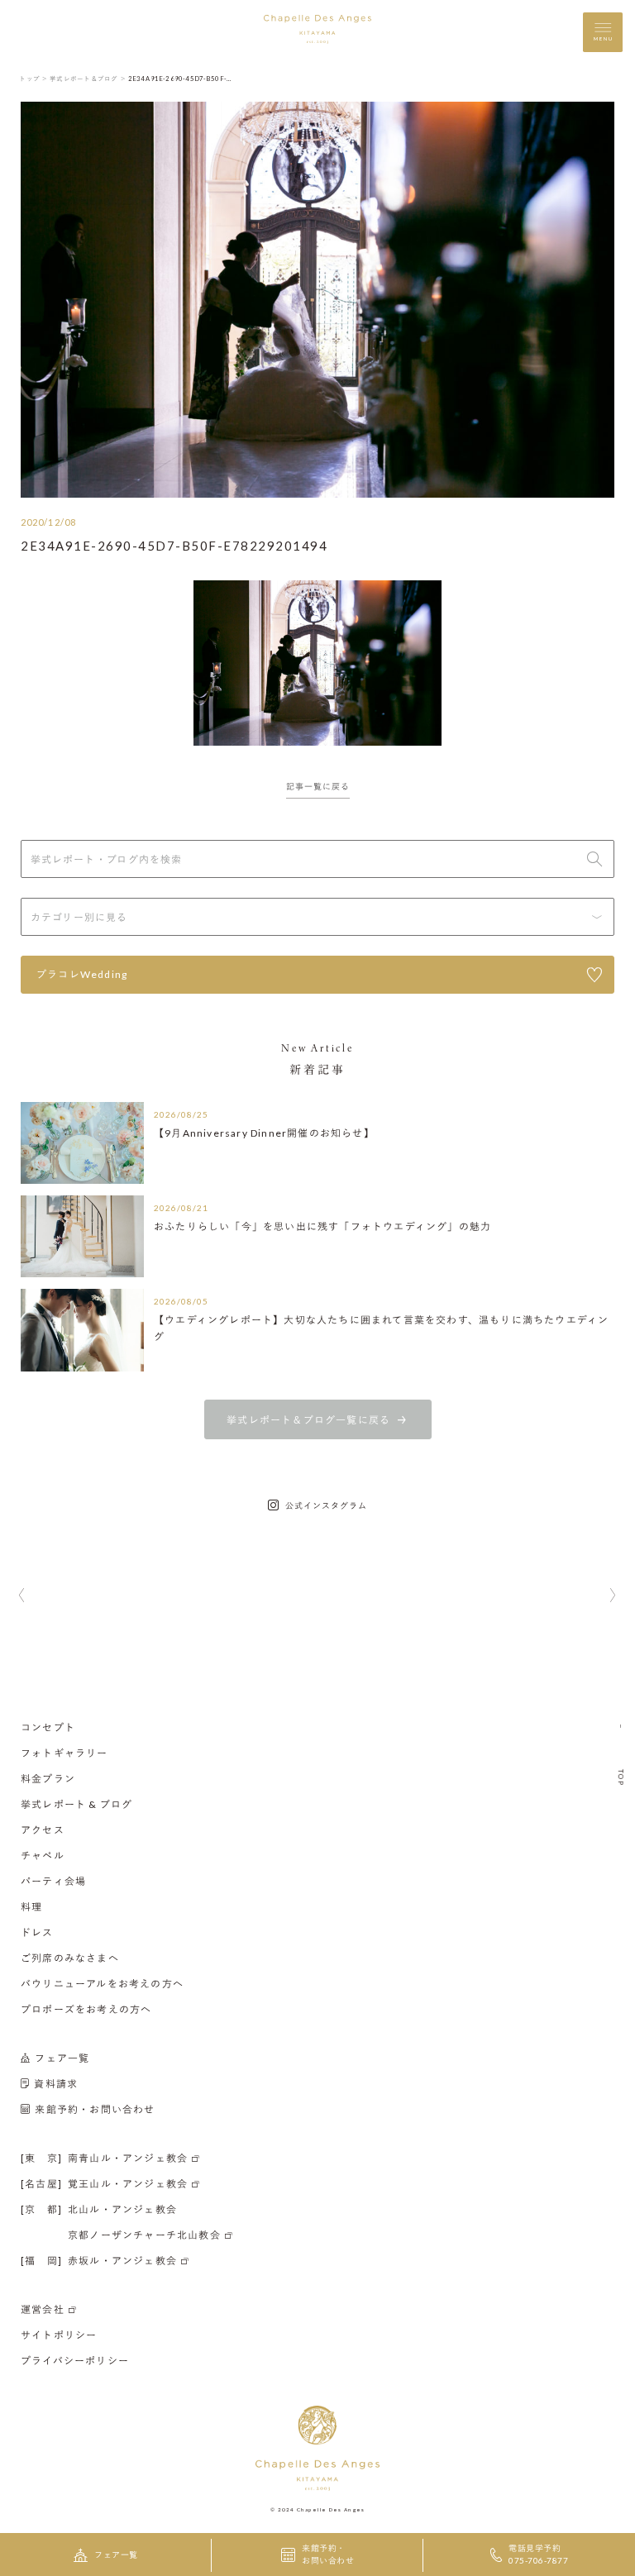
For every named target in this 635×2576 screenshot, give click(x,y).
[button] (22, 1596)
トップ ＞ (33, 79)
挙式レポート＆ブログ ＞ (88, 79)
